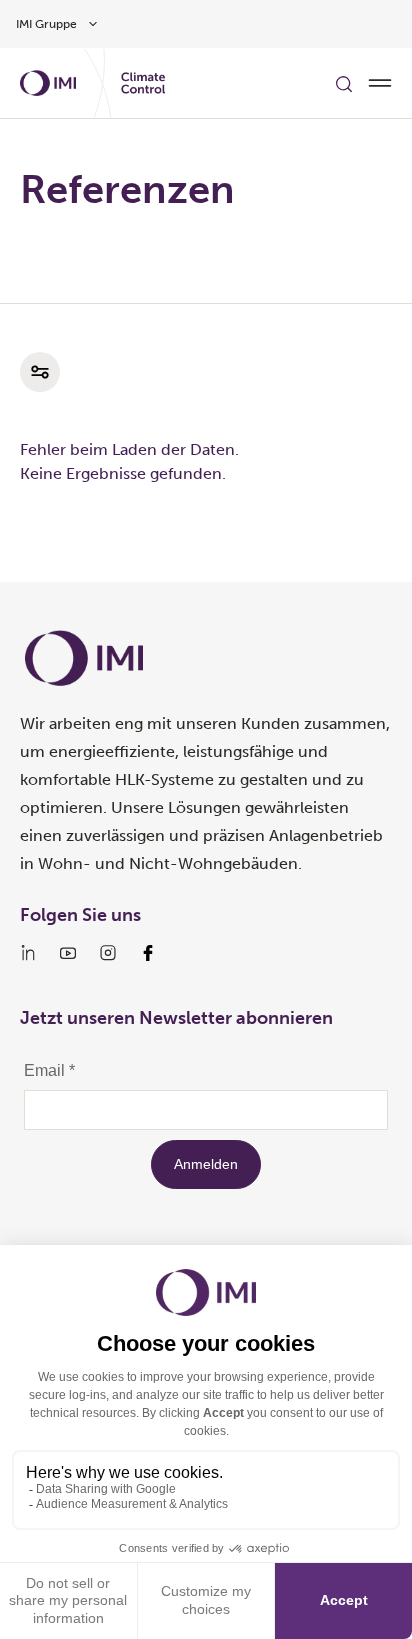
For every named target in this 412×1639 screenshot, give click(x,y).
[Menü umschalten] (380, 83)
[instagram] (108, 953)
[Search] (344, 83)
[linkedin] (28, 953)
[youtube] (68, 953)
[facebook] (148, 953)
